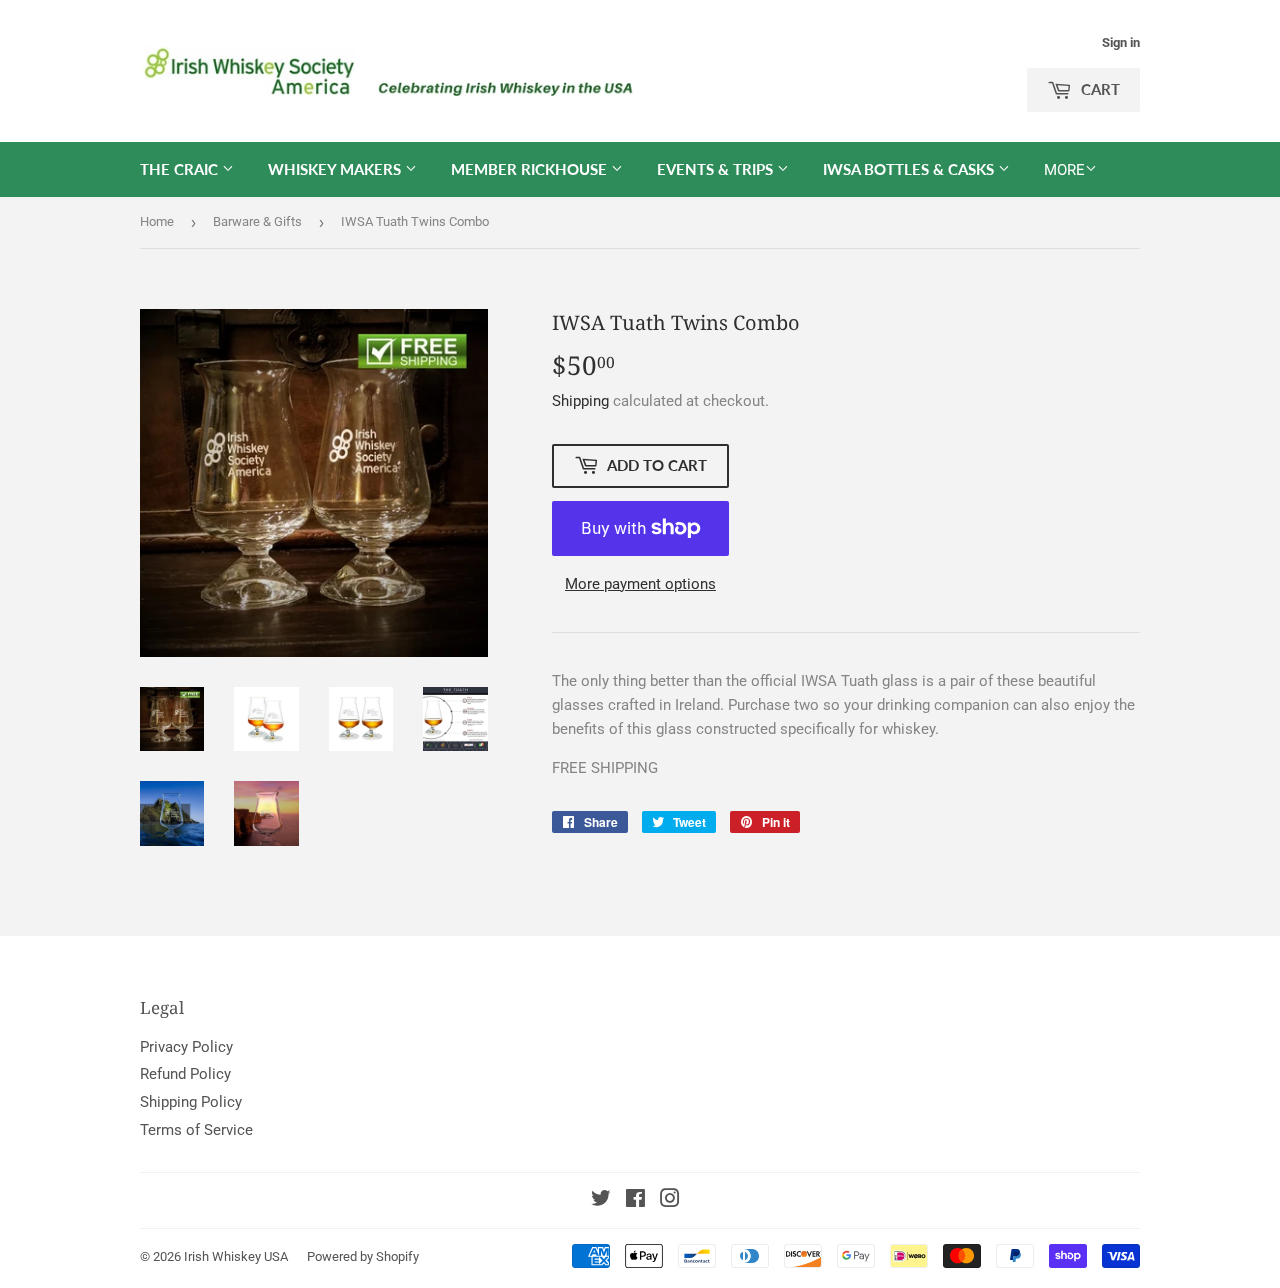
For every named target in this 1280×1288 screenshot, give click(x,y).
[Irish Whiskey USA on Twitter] (601, 1201)
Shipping (580, 401)
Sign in (1121, 42)
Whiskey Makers (336, 169)
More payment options (640, 584)
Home (157, 221)
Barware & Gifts (257, 221)
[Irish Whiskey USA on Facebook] (635, 1201)
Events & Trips (717, 169)
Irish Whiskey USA (236, 1256)
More (1064, 170)
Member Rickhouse (531, 169)
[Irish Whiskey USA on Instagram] (670, 1201)
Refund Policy (185, 1074)
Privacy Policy (186, 1047)
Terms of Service (196, 1130)
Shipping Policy (191, 1102)
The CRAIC (181, 169)
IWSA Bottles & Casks (910, 169)
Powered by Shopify (363, 1256)
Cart (1098, 89)
